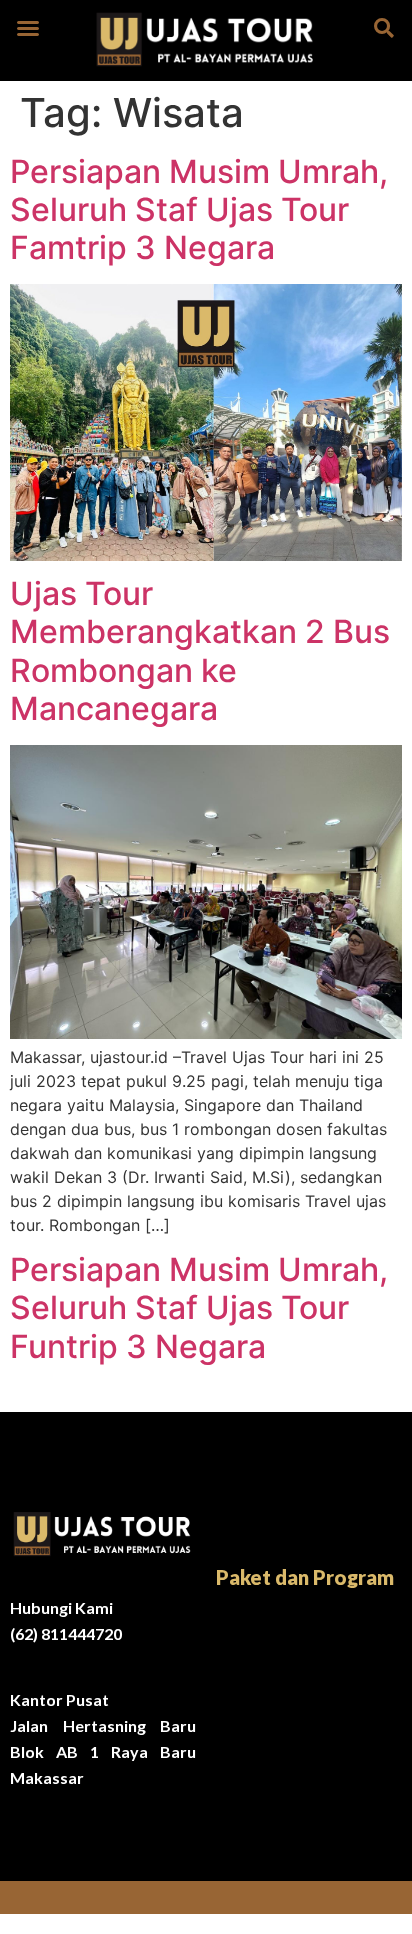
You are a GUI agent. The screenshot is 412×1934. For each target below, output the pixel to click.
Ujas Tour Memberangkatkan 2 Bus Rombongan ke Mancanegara (200, 651)
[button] (28, 28)
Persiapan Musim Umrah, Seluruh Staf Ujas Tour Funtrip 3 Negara (199, 1308)
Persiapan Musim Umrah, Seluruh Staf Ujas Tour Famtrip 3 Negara (199, 210)
